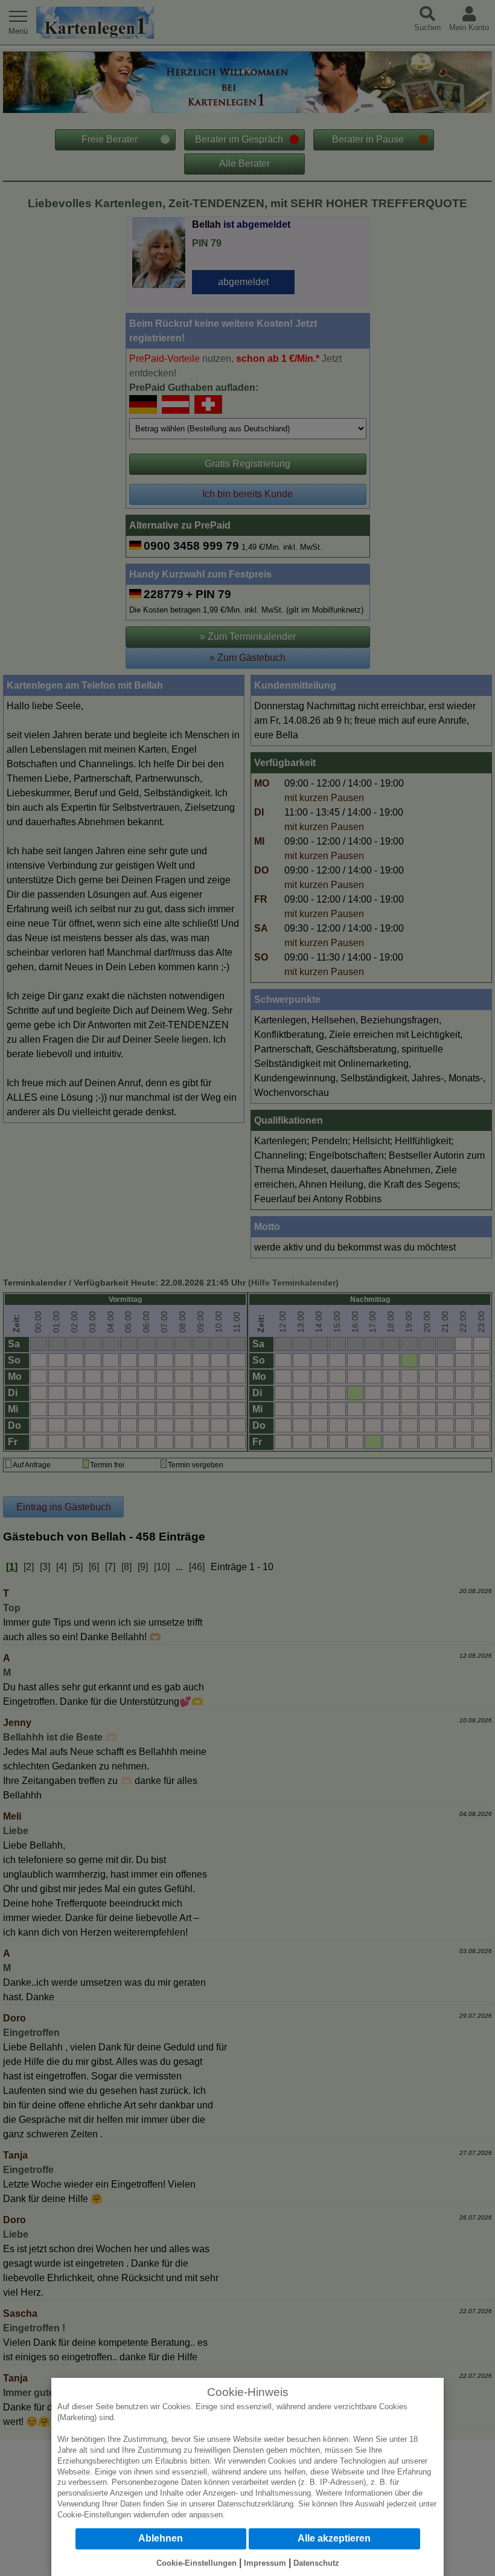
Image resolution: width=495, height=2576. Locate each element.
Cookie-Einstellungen (94, 2515)
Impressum (265, 2563)
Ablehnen (161, 2538)
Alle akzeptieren (334, 2538)
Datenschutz (316, 2563)
